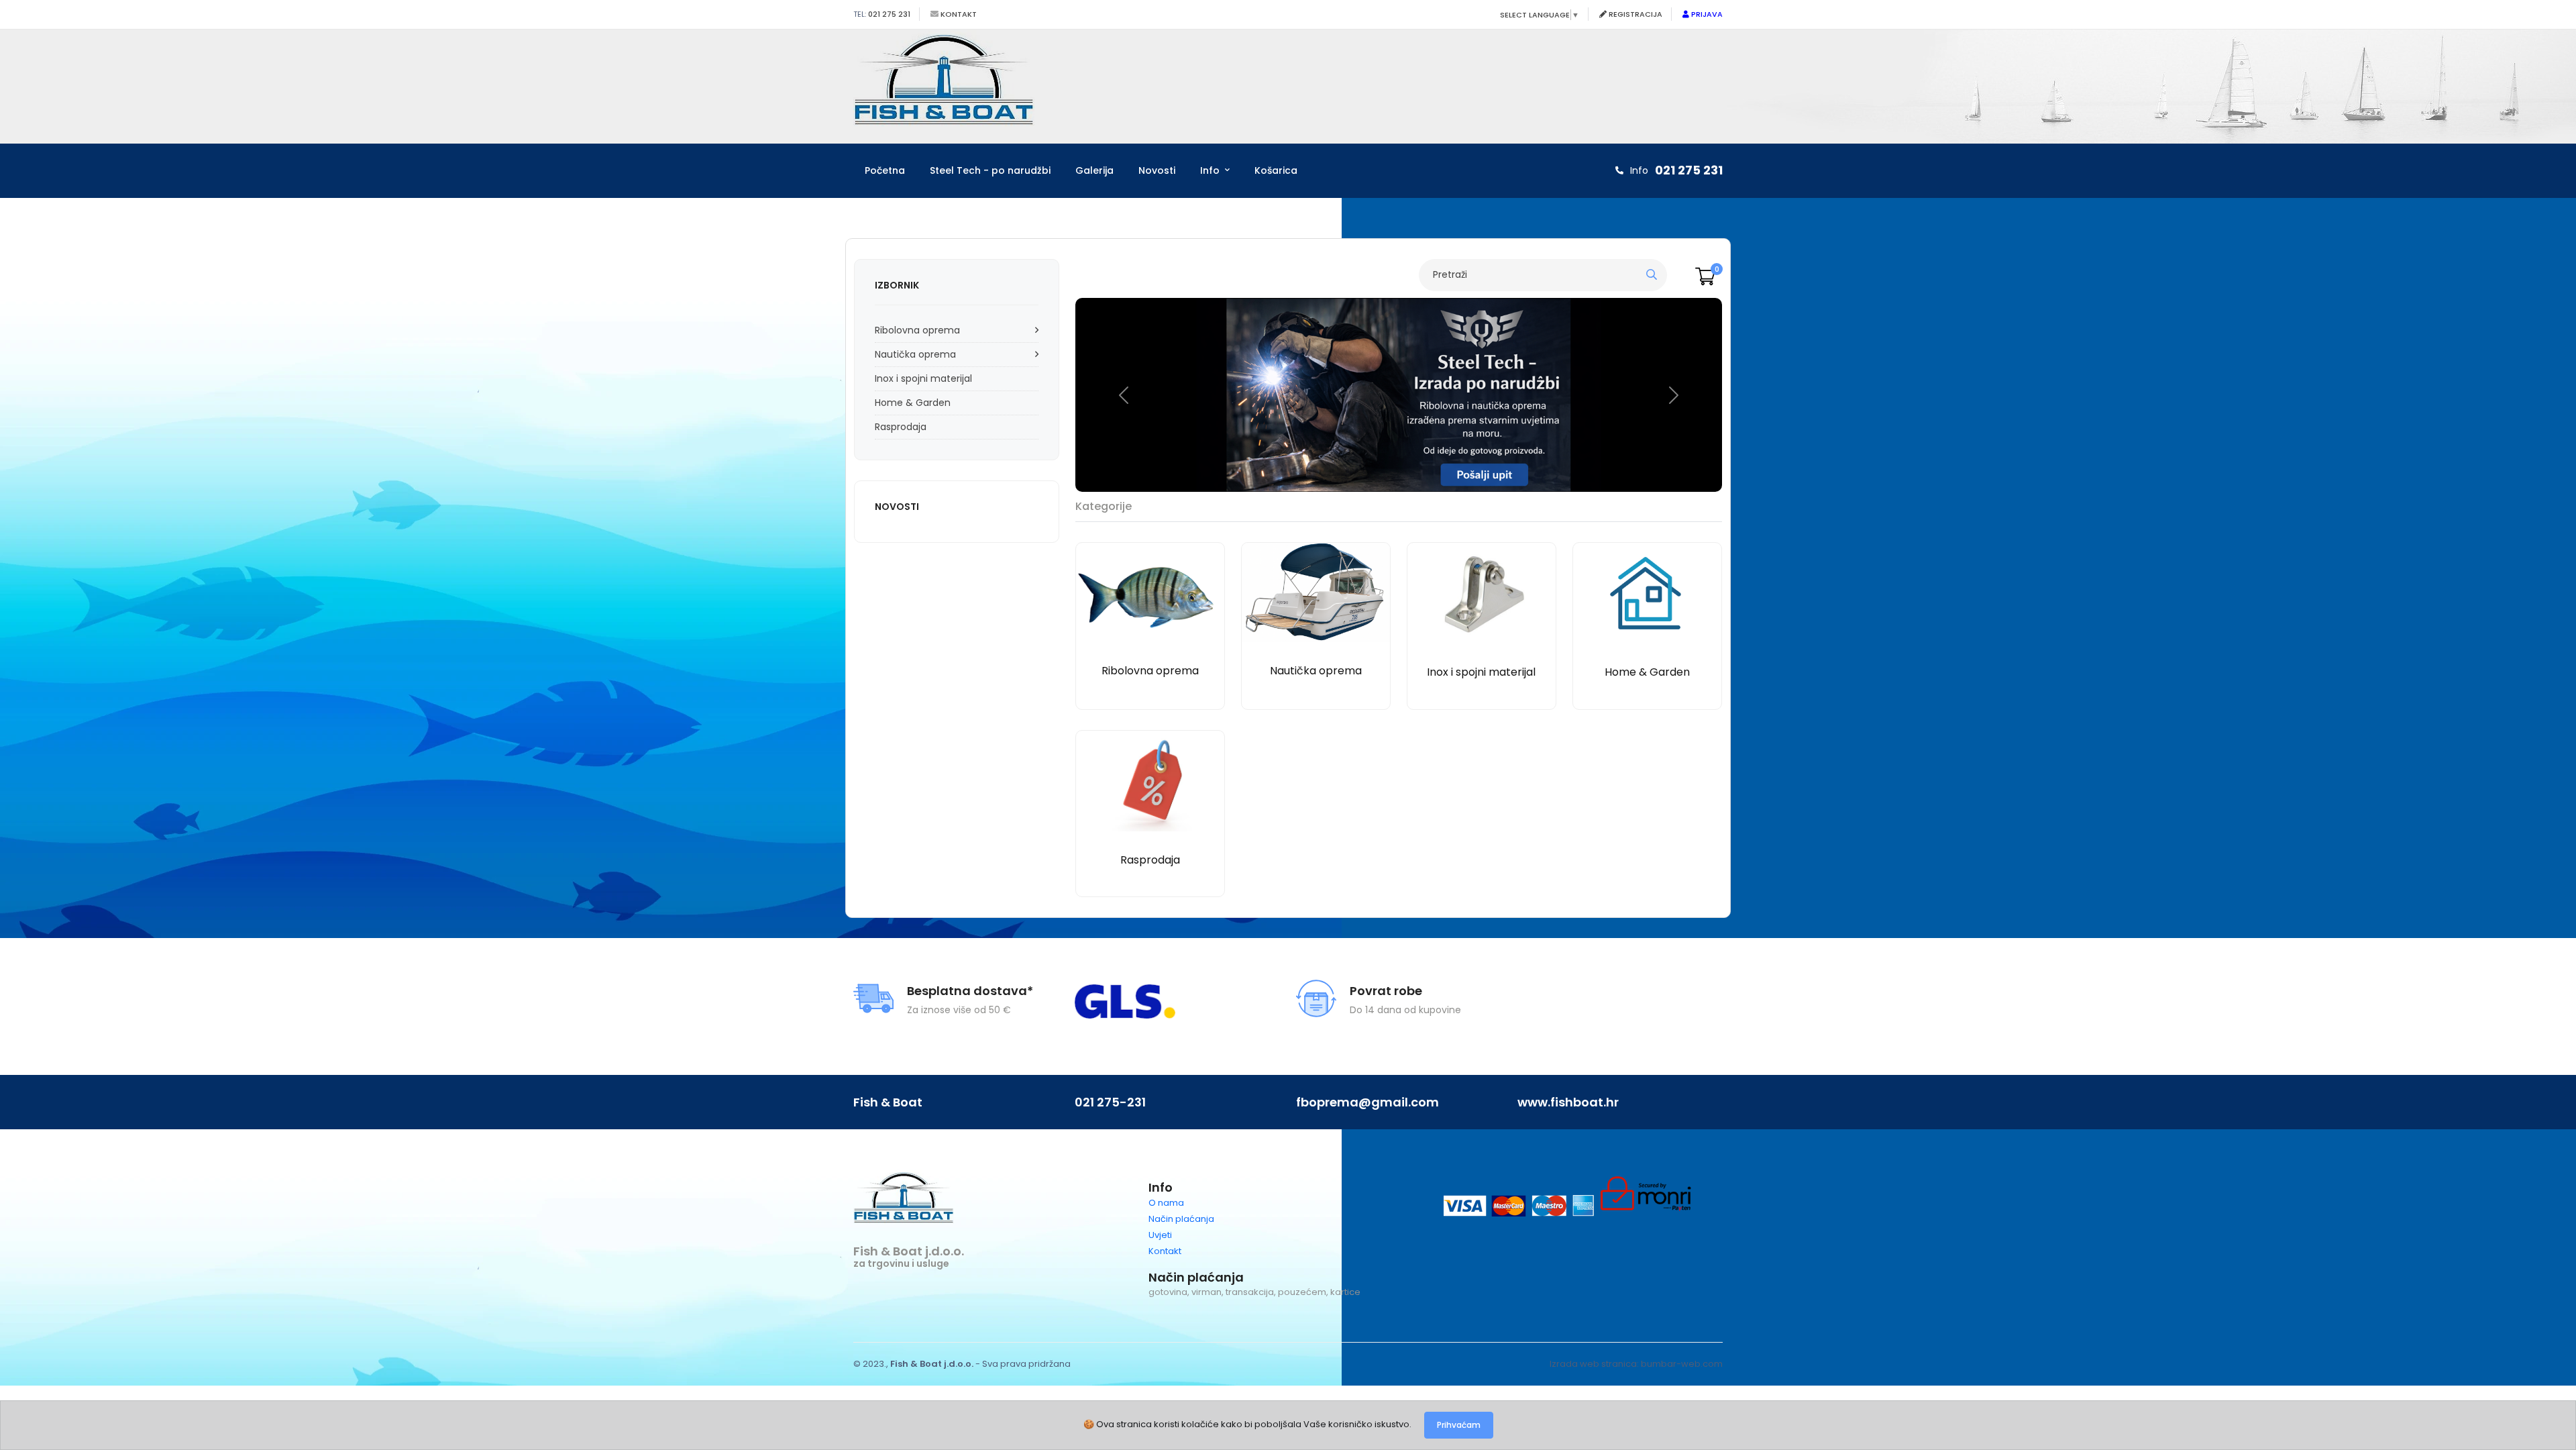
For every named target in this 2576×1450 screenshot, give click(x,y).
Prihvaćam (1459, 1425)
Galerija (1094, 170)
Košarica (1276, 170)
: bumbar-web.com (1680, 1364)
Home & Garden (913, 403)
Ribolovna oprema (917, 330)
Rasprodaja (901, 427)
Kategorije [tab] (1104, 506)
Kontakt (958, 14)
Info (1211, 170)
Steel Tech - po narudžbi (990, 170)
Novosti (1157, 170)
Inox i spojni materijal (923, 378)
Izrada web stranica (1593, 1364)
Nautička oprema (915, 354)
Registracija (1634, 14)
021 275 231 (888, 14)
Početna (885, 170)
